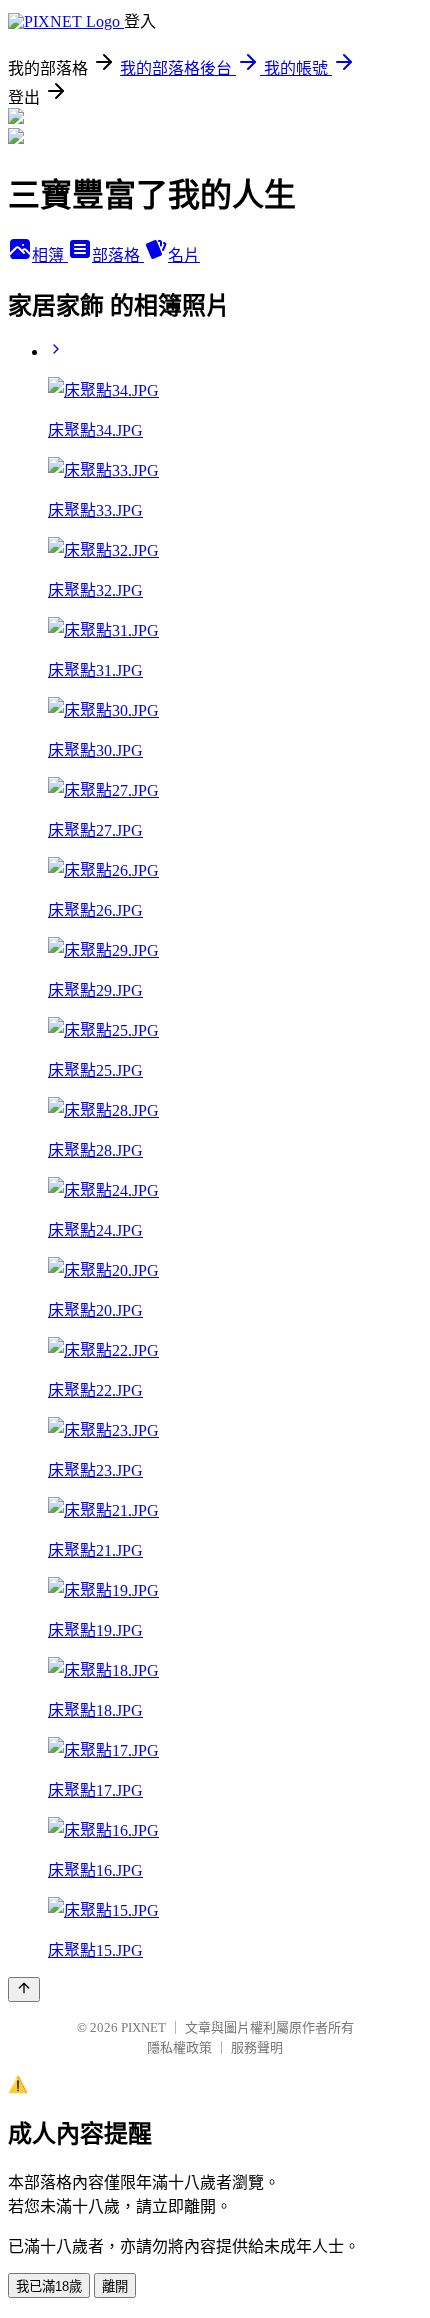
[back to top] (24, 1989)
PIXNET (143, 2027)
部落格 (118, 255)
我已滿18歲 (49, 2286)
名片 (184, 255)
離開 (115, 2286)
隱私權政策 (179, 2047)
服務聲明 (257, 2047)
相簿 (50, 255)
